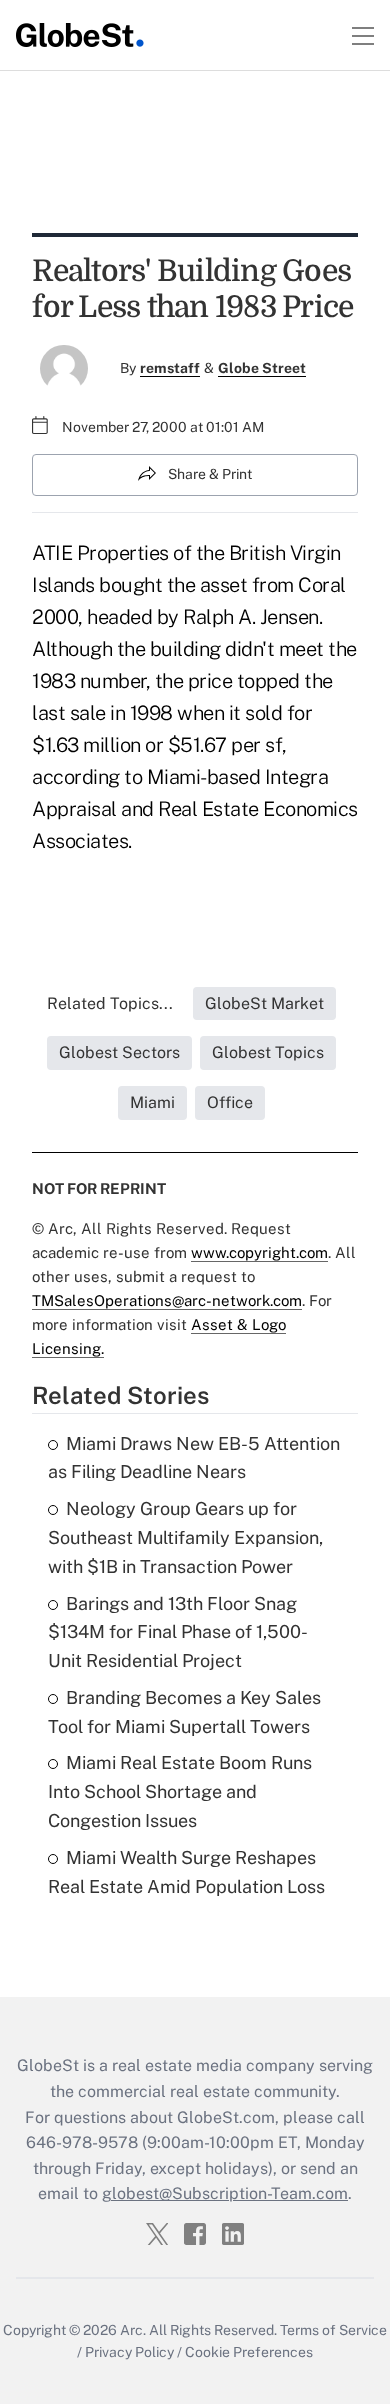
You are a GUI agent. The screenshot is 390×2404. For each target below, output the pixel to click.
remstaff (170, 368)
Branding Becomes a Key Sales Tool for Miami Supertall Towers (184, 1712)
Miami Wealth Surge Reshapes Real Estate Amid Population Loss (186, 1872)
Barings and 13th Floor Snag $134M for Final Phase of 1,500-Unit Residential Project (178, 1632)
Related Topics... (110, 1003)
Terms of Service (333, 2330)
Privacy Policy (129, 2352)
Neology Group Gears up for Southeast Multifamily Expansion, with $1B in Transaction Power (185, 1537)
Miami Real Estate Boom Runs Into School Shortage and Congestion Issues (180, 1791)
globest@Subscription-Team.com (225, 2193)
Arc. (133, 2330)
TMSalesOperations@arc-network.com (167, 1300)
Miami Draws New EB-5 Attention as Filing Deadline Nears (194, 1458)
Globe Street (262, 368)
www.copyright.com (259, 1252)
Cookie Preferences (249, 2352)
